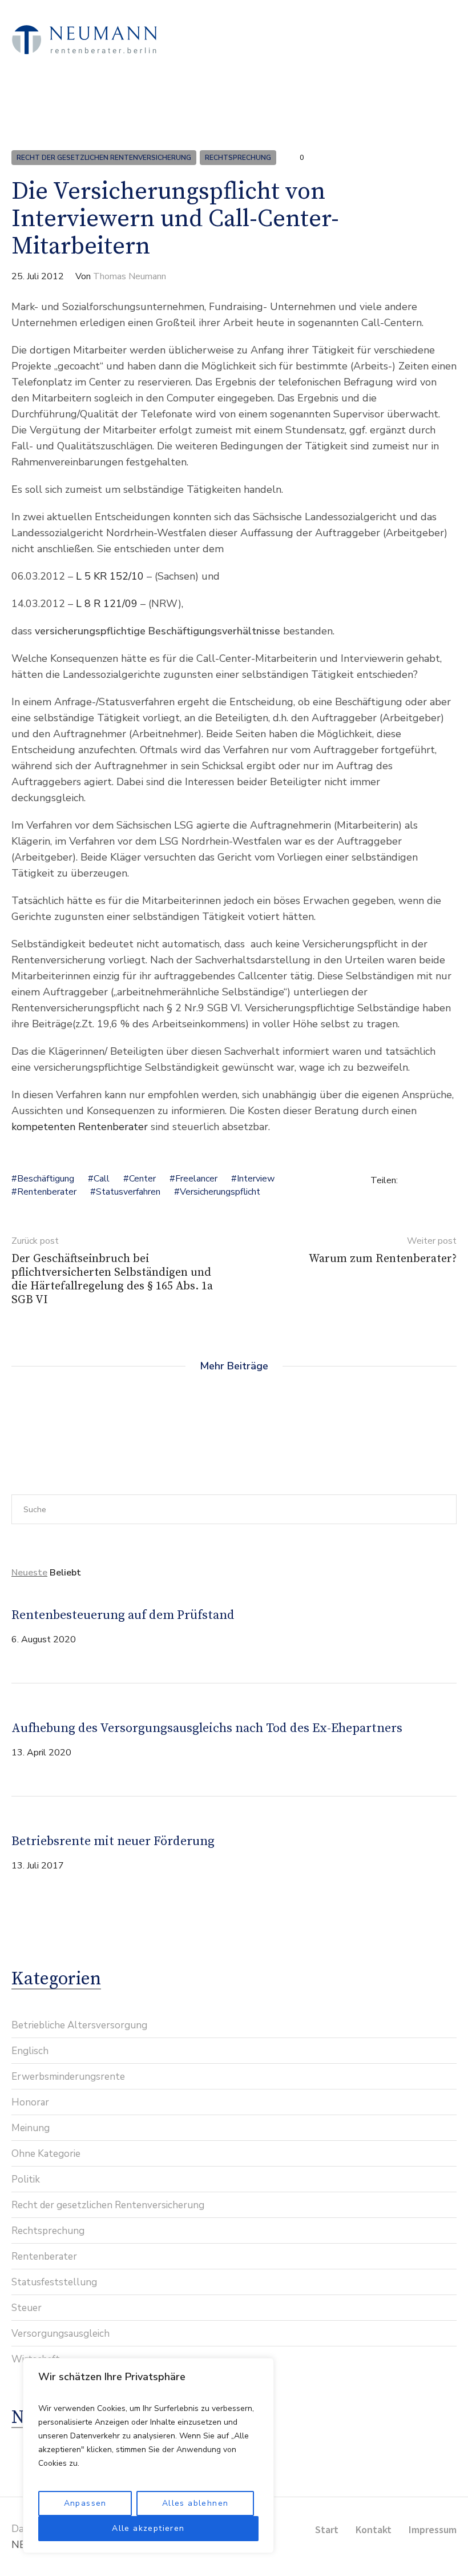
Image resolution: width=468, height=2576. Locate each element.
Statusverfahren (128, 1192)
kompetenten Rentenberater (80, 1127)
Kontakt (374, 2529)
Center (142, 1179)
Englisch (30, 2051)
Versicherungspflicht (220, 1192)
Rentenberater (47, 1192)
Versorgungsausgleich (60, 2334)
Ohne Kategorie (46, 2154)
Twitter (433, 1180)
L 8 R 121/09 (107, 604)
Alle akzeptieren (148, 2528)
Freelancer (196, 1179)
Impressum (433, 2529)
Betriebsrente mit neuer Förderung (113, 1841)
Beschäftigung (46, 1179)
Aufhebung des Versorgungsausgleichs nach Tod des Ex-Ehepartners (207, 1728)
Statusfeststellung (54, 2282)
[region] (148, 2456)
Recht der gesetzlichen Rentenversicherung (104, 158)
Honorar (30, 2102)
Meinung (31, 2128)
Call (102, 1179)
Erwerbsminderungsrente (68, 2077)
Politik (26, 2179)
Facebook (414, 1180)
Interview (256, 1179)
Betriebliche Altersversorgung (79, 2025)
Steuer (27, 2308)
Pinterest (451, 1180)
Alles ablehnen (195, 2503)
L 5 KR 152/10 (110, 576)
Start (327, 2529)
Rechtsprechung (238, 158)
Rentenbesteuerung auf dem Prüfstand (123, 1615)
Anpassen (85, 2503)
